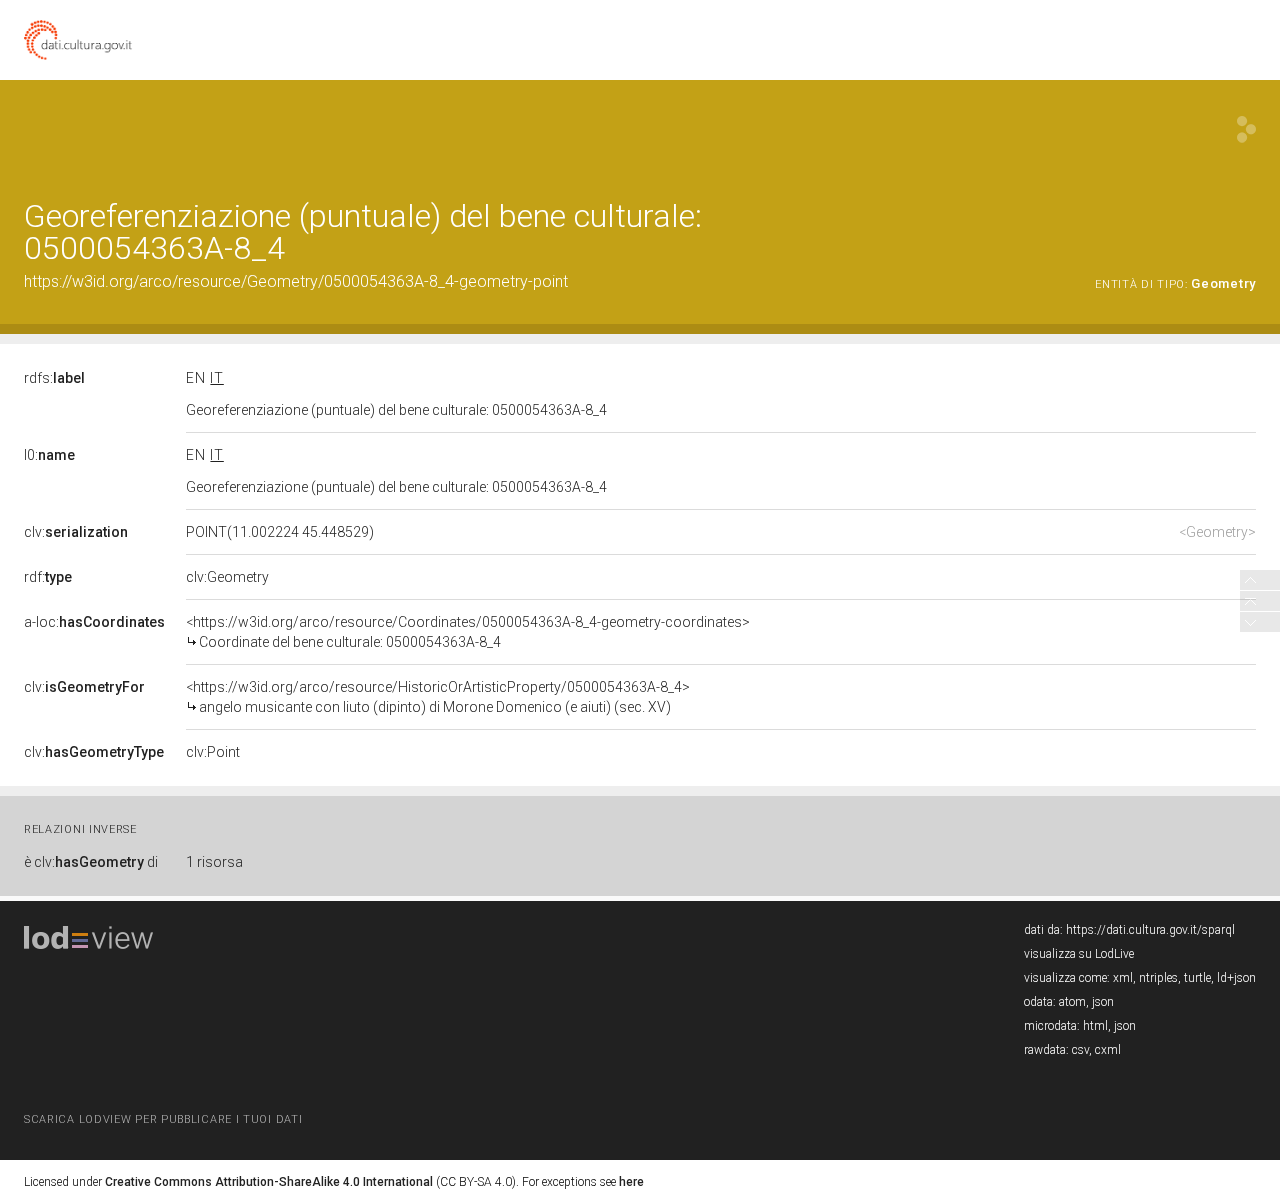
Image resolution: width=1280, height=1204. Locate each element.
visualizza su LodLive (1079, 954)
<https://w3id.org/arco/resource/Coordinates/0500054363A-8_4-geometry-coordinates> (468, 632)
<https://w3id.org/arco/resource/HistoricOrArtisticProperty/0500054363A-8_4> (438, 697)
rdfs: (54, 378)
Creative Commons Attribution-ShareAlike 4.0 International (269, 1182)
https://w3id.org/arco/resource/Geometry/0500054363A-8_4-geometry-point (296, 281)
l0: (49, 455)
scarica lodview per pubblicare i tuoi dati (163, 1119)
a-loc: (94, 622)
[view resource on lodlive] (1246, 129)
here (631, 1182)
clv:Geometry (227, 577)
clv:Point (213, 752)
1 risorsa (214, 862)
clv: (76, 532)
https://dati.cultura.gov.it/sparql (1150, 930)
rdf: (48, 577)
